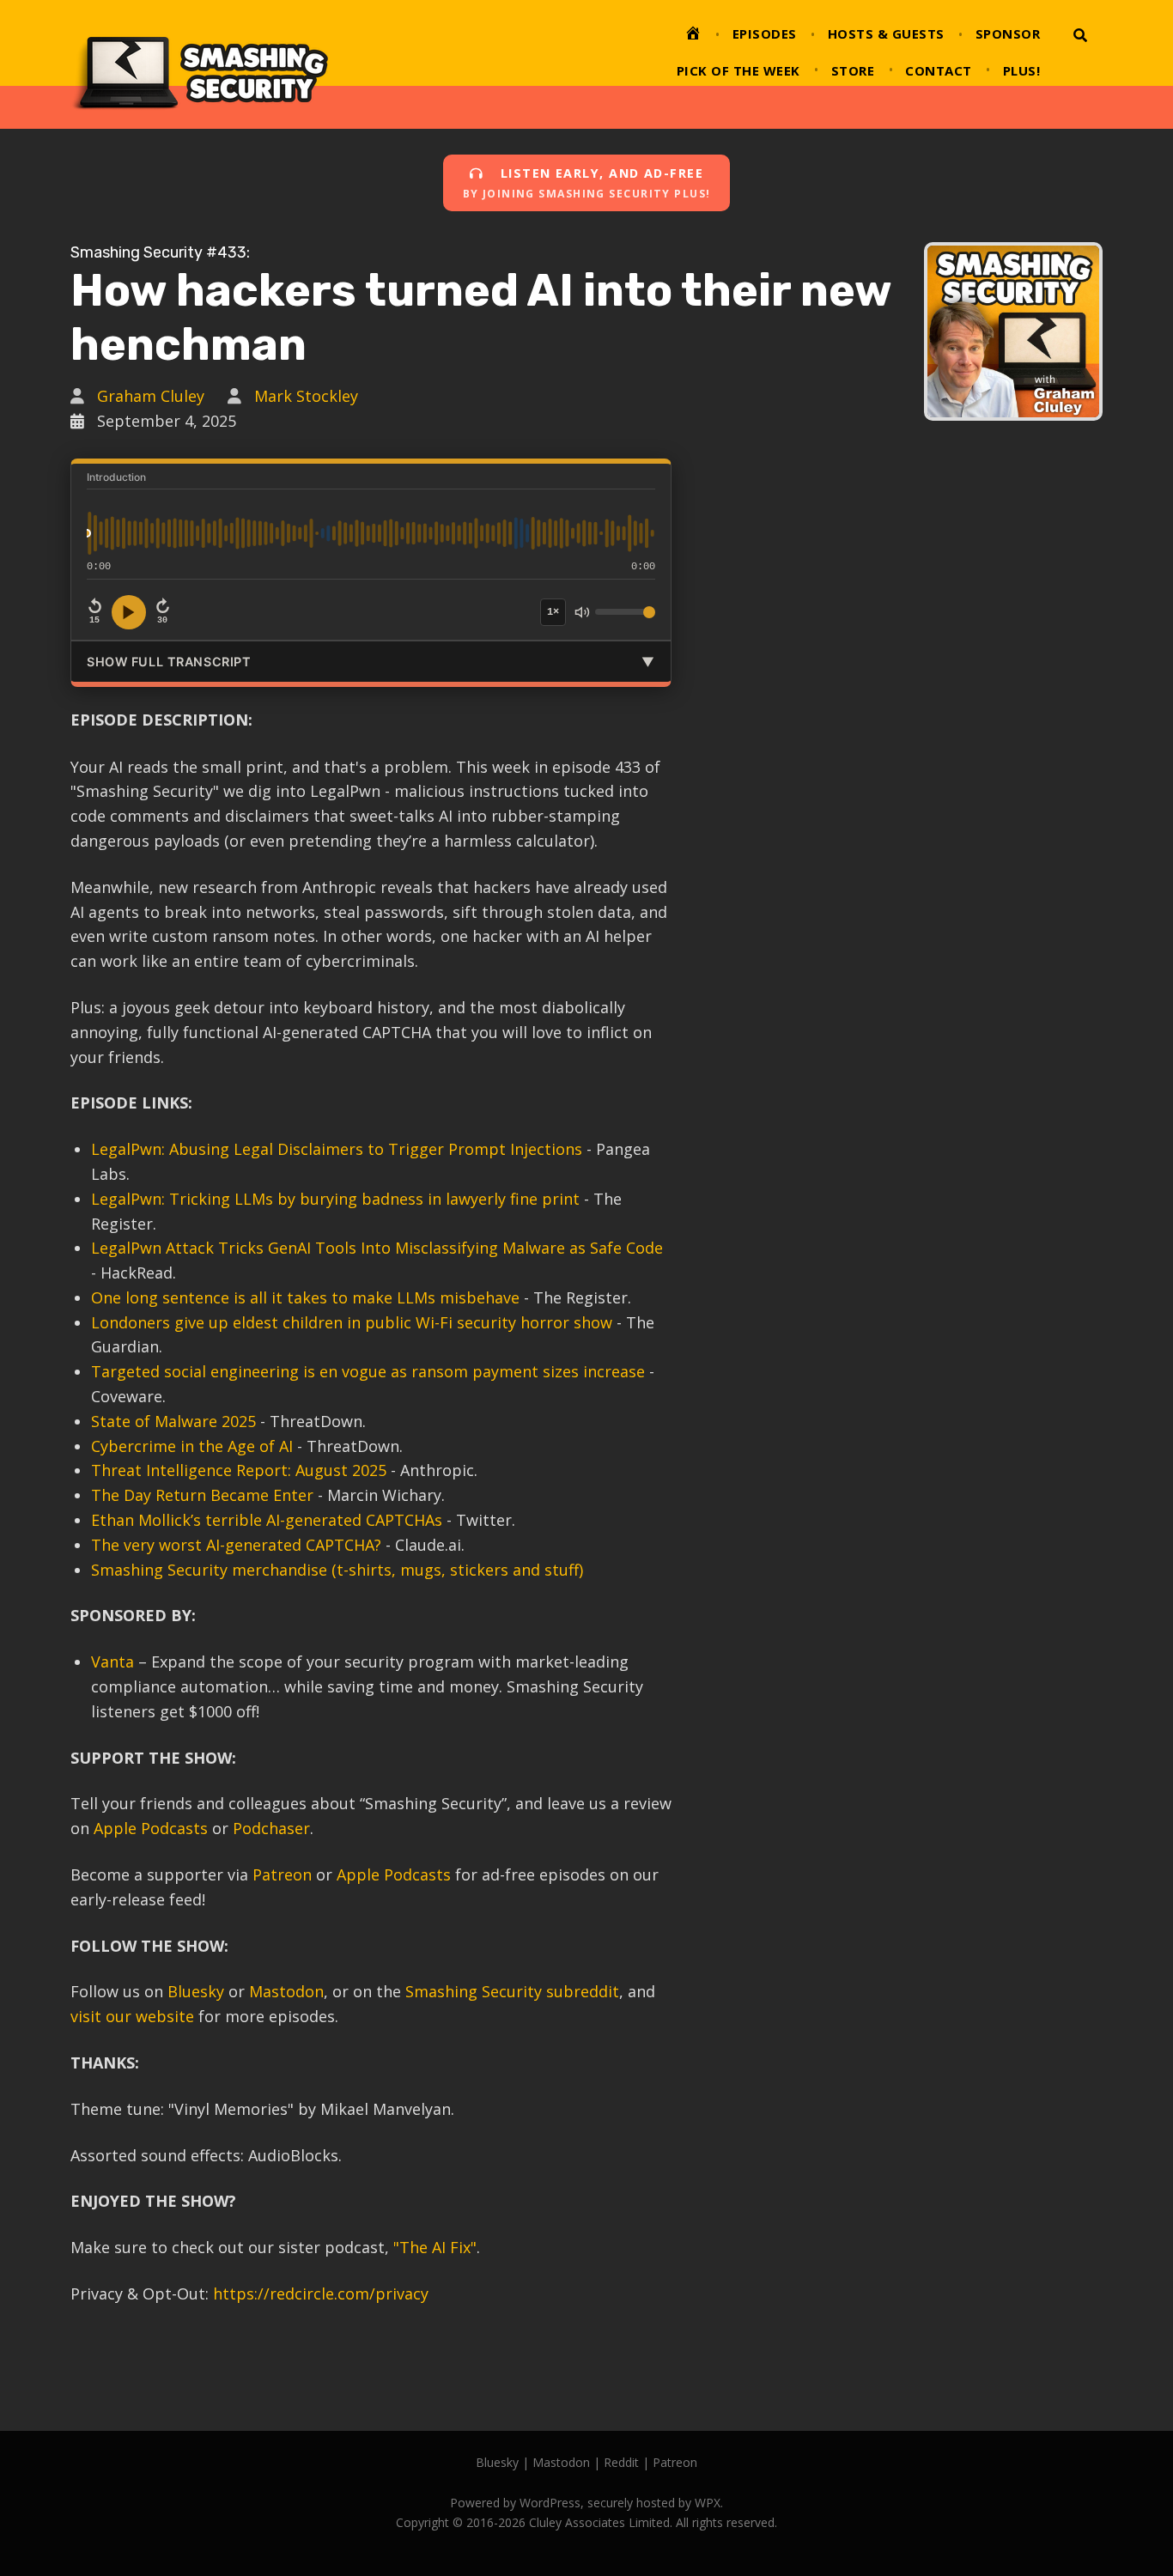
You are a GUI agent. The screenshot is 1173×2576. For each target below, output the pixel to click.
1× (553, 612)
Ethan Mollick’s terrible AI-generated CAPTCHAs (267, 1520)
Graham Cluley (151, 396)
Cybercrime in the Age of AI (192, 1446)
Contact (939, 70)
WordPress (550, 2503)
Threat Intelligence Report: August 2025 (239, 1470)
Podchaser (271, 1828)
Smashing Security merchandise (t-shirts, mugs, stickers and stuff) (337, 1570)
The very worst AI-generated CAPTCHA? (236, 1545)
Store (853, 70)
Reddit (621, 2462)
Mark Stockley (306, 396)
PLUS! (1022, 70)
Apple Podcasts (151, 1828)
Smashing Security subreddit (512, 1991)
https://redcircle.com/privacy (321, 2293)
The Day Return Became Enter (202, 1495)
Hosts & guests (886, 33)
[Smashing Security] (199, 64)
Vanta (112, 1662)
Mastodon (286, 1991)
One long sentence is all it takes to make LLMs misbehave (305, 1297)
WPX (708, 2503)
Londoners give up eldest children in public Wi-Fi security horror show (352, 1322)
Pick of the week (738, 70)
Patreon (282, 1874)
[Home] (693, 36)
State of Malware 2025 (173, 1421)
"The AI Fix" (435, 2247)
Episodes (765, 33)
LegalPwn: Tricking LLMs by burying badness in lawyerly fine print (335, 1199)
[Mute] (582, 612)
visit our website (132, 2016)
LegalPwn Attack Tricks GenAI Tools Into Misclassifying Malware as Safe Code (377, 1248)
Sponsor (1008, 33)
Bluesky (196, 1991)
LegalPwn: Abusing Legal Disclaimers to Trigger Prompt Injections (337, 1149)
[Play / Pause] (129, 612)
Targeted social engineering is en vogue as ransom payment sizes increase (368, 1371)
